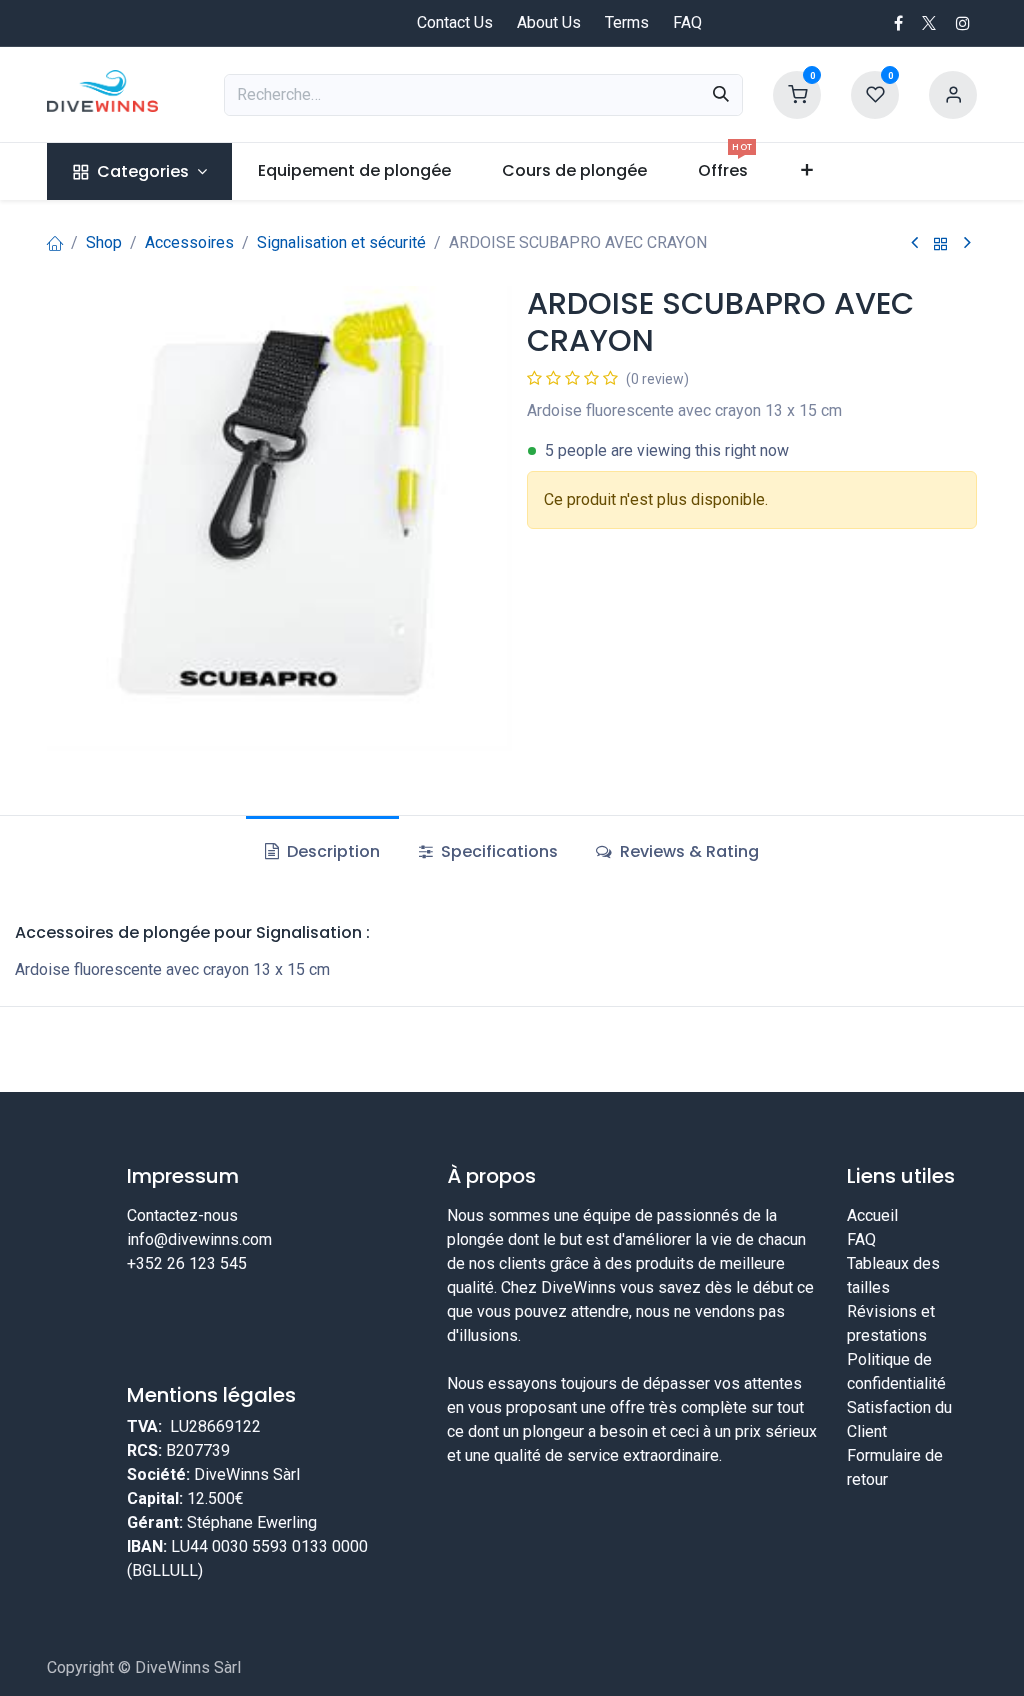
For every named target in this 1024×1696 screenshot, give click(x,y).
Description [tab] (331, 851)
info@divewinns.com (199, 1239)
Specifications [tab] (497, 851)
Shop (104, 242)
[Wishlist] (875, 93)
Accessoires (189, 242)
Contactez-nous (182, 1215)
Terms (627, 22)
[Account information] (953, 93)
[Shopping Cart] (797, 93)
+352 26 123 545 (187, 1263)
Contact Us (455, 22)
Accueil (872, 1215)
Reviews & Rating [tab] (687, 851)
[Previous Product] (914, 243)
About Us (549, 22)
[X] (929, 23)
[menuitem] (139, 171)
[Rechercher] (721, 95)
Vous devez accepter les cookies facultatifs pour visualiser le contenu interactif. (272, 1381)
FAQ (687, 22)
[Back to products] (941, 243)
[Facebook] (898, 23)
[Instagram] (963, 23)
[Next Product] (967, 243)
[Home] (55, 242)
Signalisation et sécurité (341, 242)
